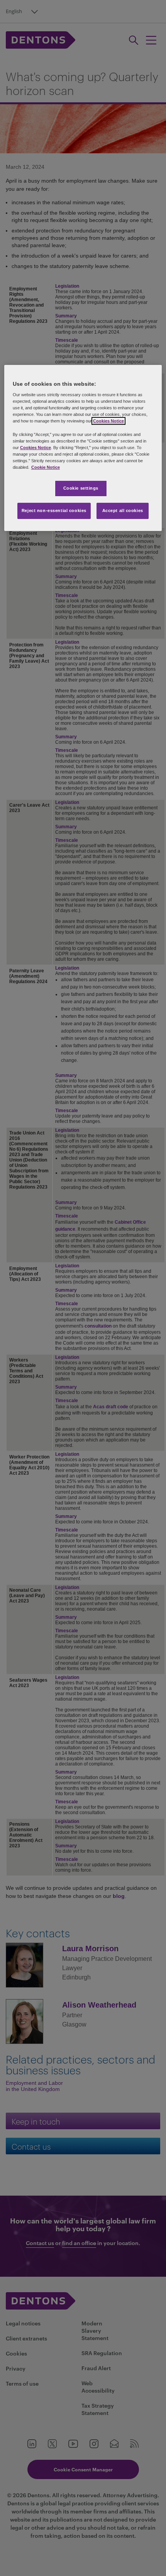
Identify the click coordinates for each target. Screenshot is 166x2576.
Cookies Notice (108, 421)
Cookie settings (81, 488)
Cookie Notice (46, 467)
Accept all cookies (123, 510)
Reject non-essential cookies (54, 510)
